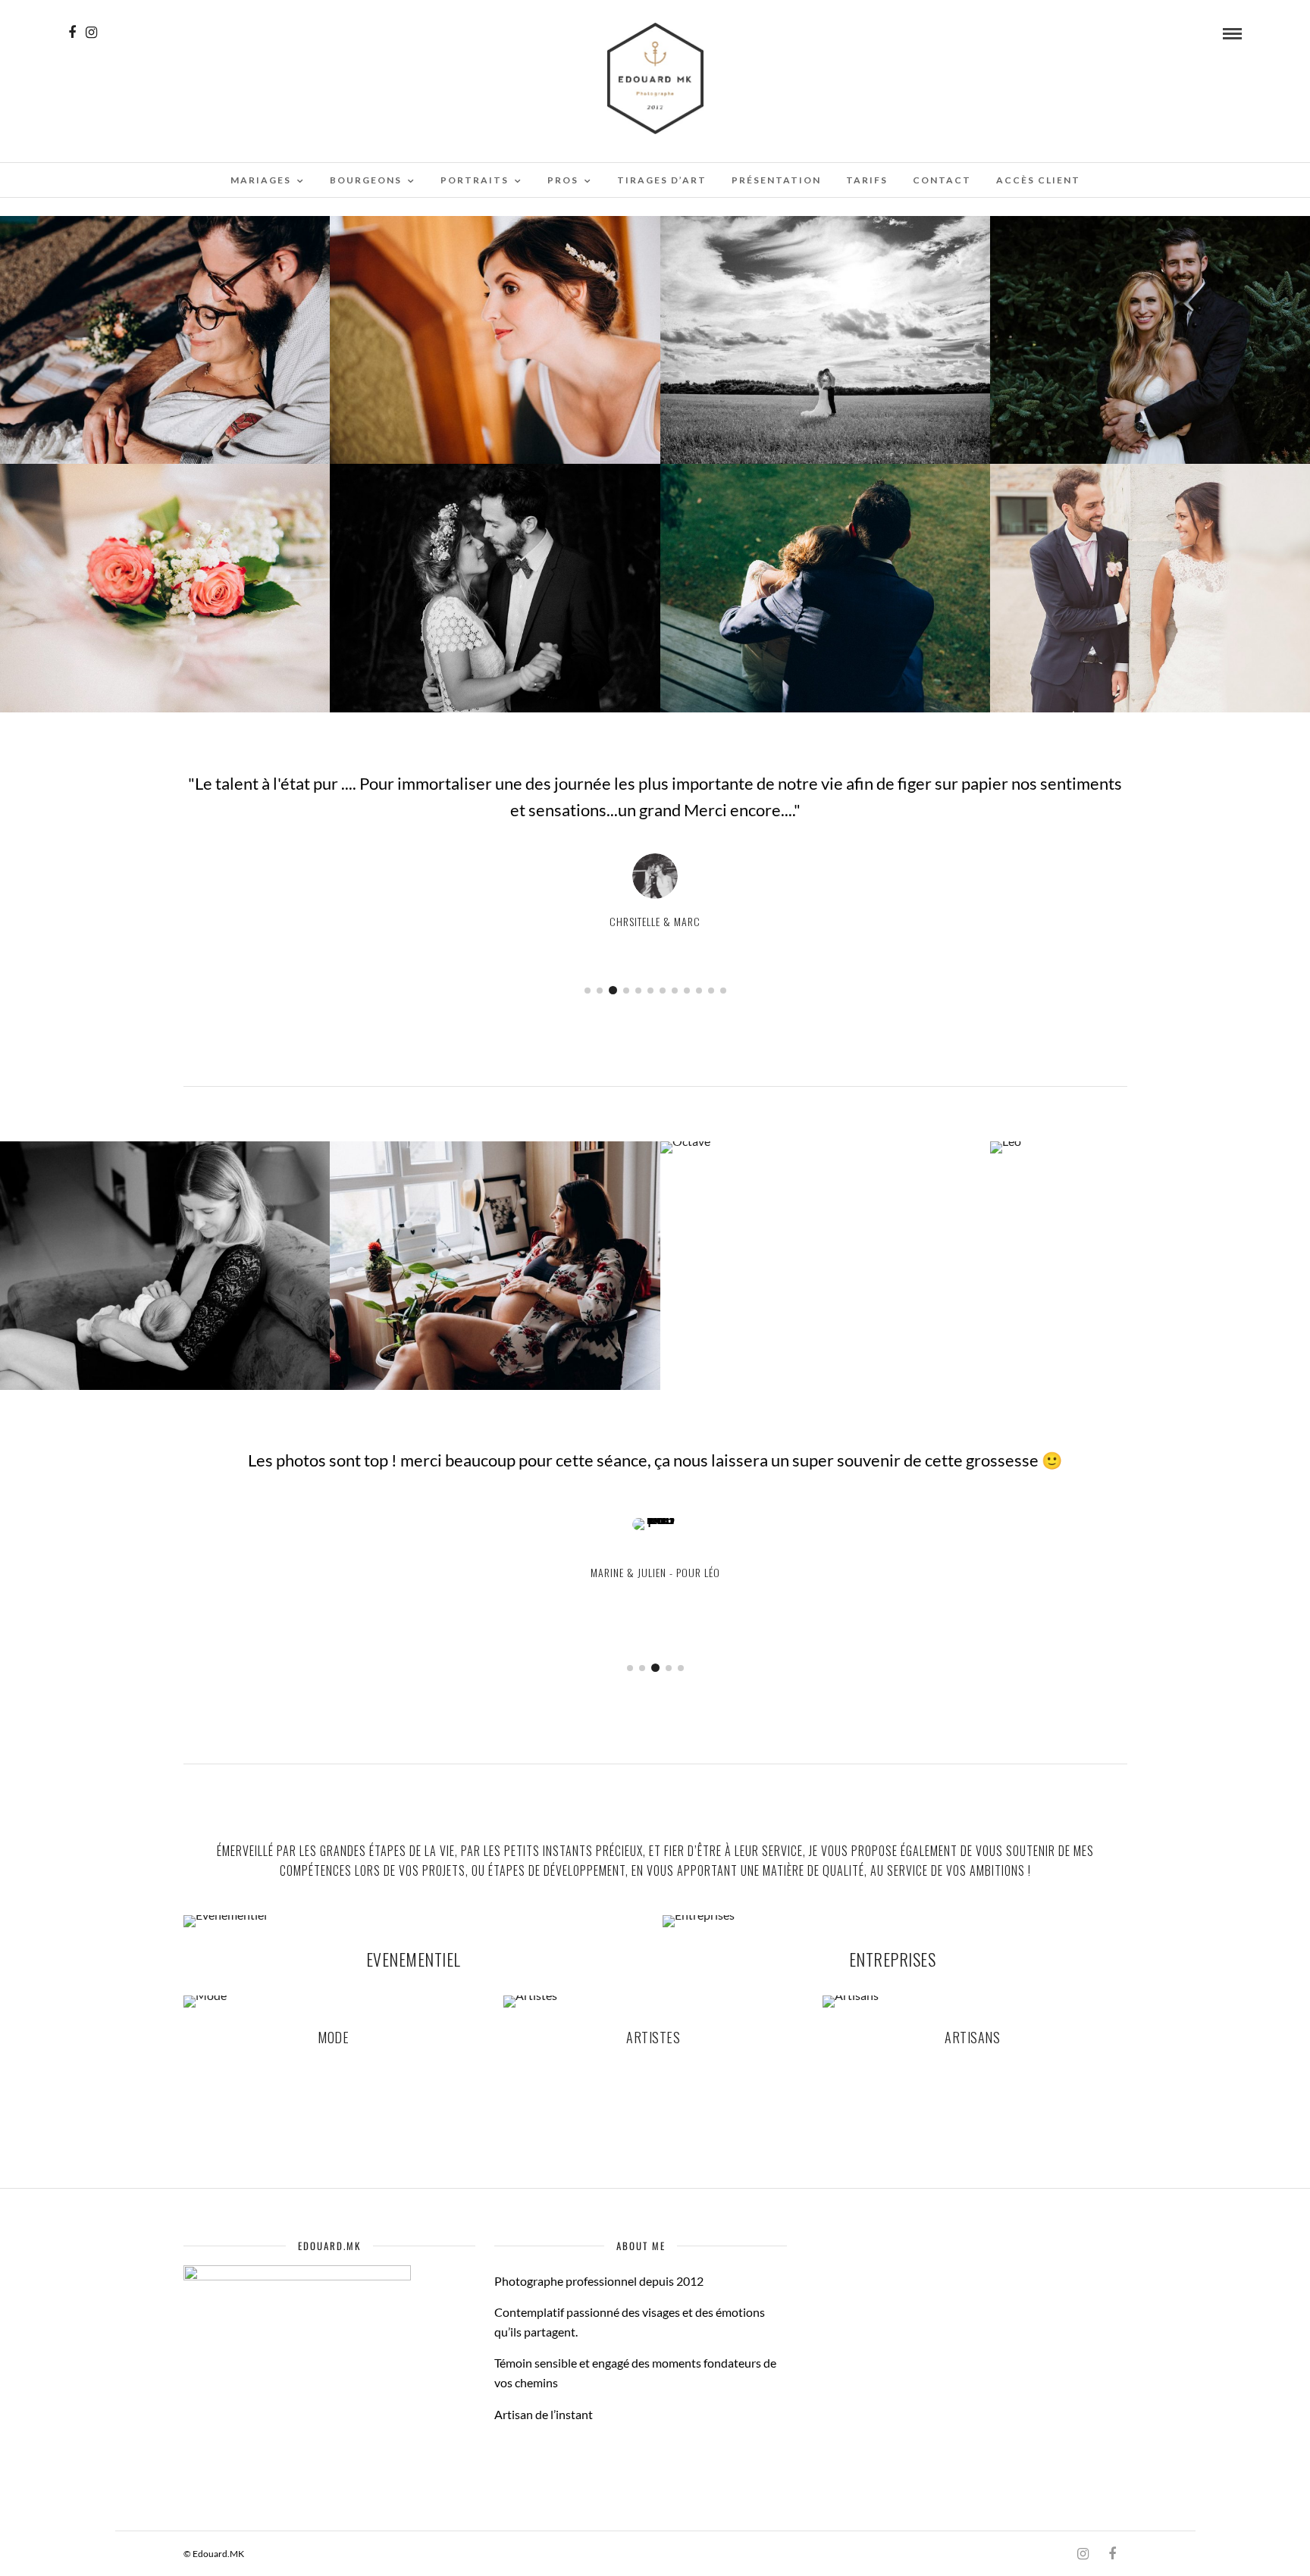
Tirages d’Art (662, 180)
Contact (942, 180)
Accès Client (1038, 180)
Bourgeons (366, 180)
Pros (563, 180)
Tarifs (867, 180)
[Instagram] (91, 33)
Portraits (475, 180)
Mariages (261, 180)
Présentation (776, 180)
